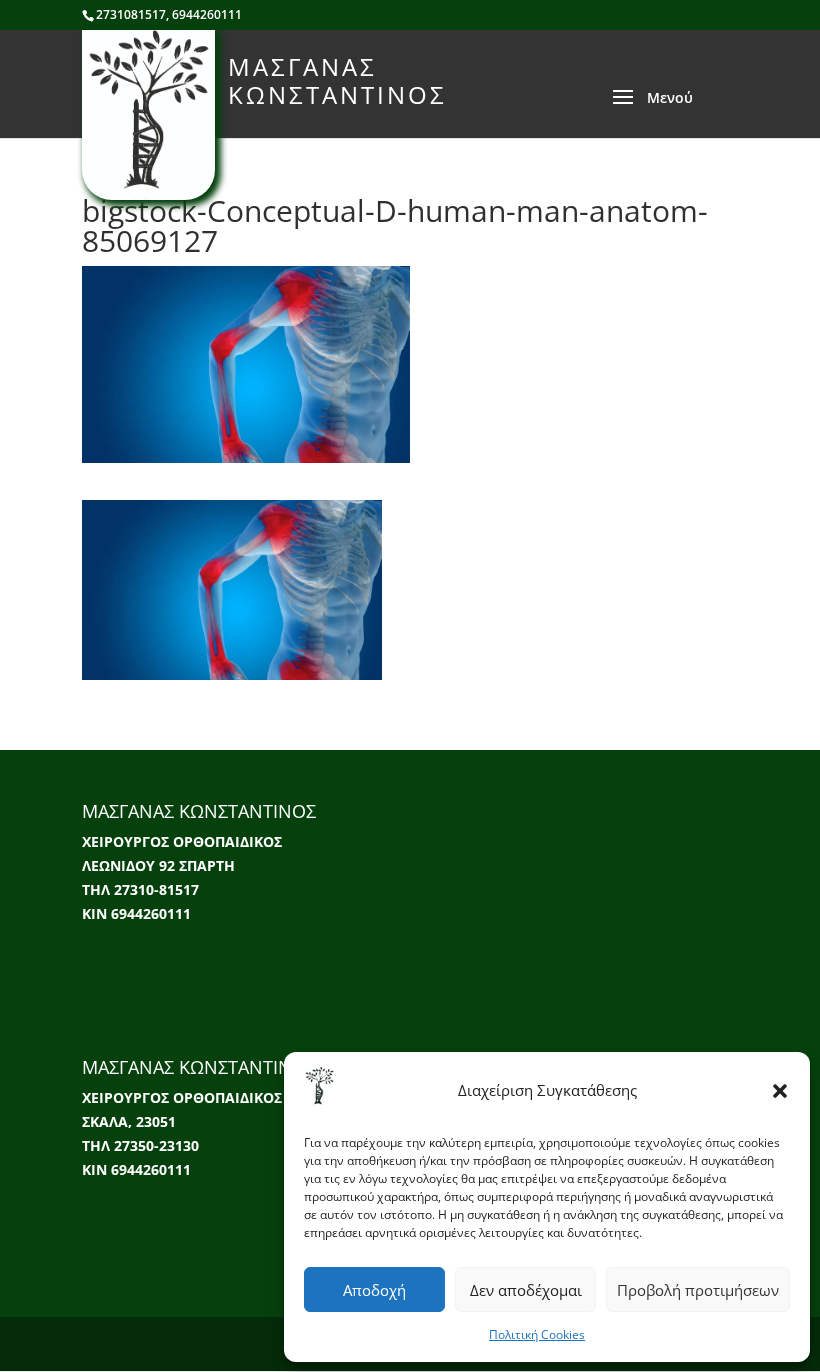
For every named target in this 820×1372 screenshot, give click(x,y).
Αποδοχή (374, 1290)
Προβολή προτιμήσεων (698, 1290)
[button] (780, 1091)
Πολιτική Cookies (537, 1334)
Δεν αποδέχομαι (526, 1290)
